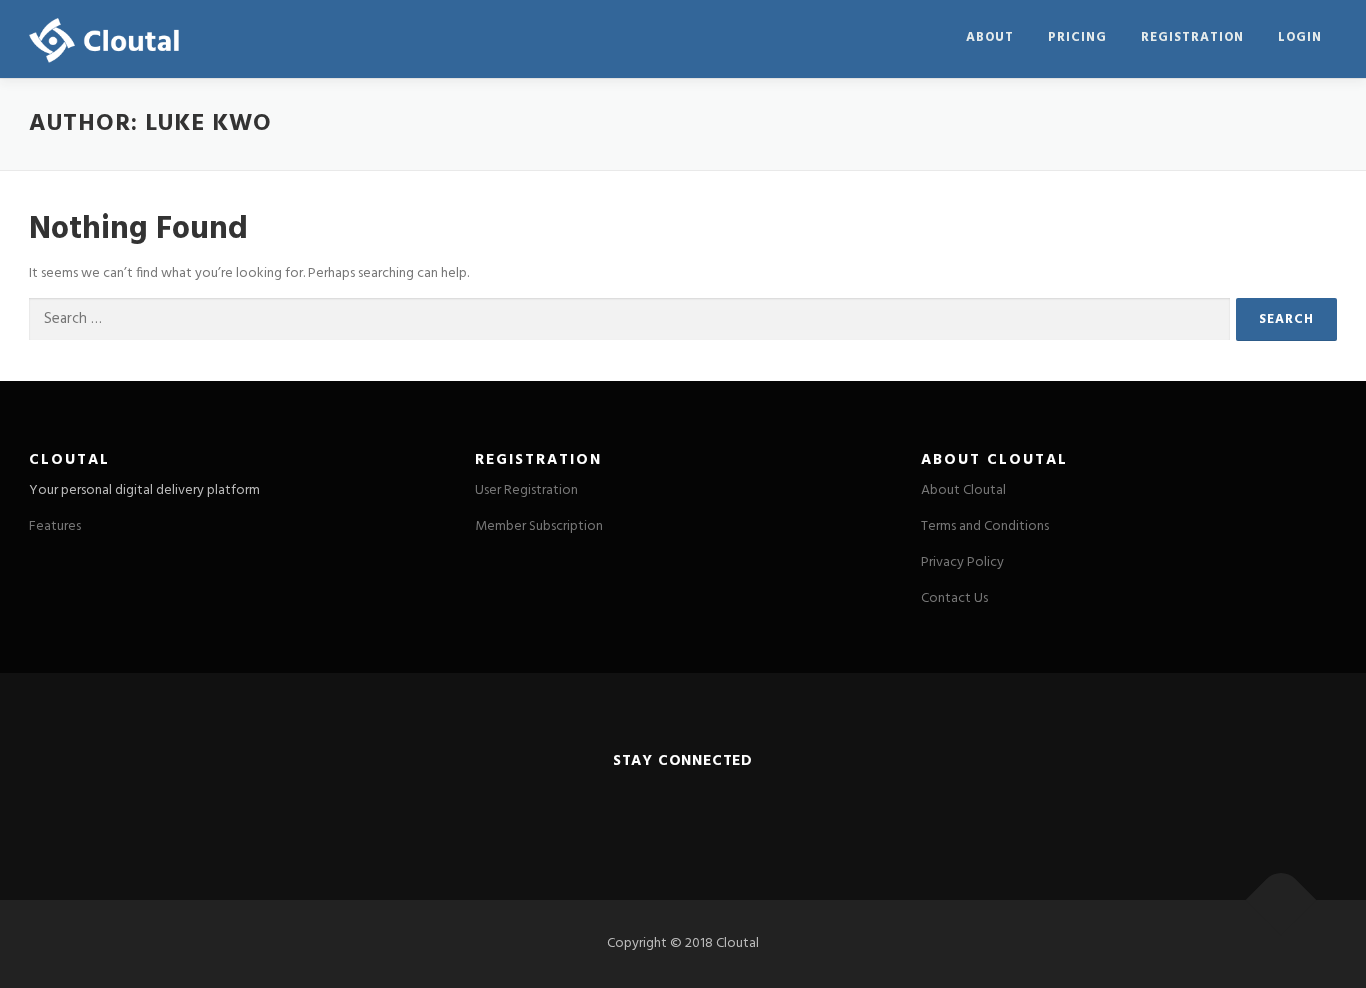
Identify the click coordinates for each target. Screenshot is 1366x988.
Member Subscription (539, 526)
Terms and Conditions (985, 526)
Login (1300, 37)
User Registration (526, 490)
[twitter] (633, 806)
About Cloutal (963, 490)
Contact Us (954, 598)
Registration (1192, 37)
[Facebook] (682, 806)
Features (55, 526)
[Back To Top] (1281, 900)
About (990, 37)
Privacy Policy (962, 562)
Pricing (1077, 37)
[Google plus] (731, 806)
